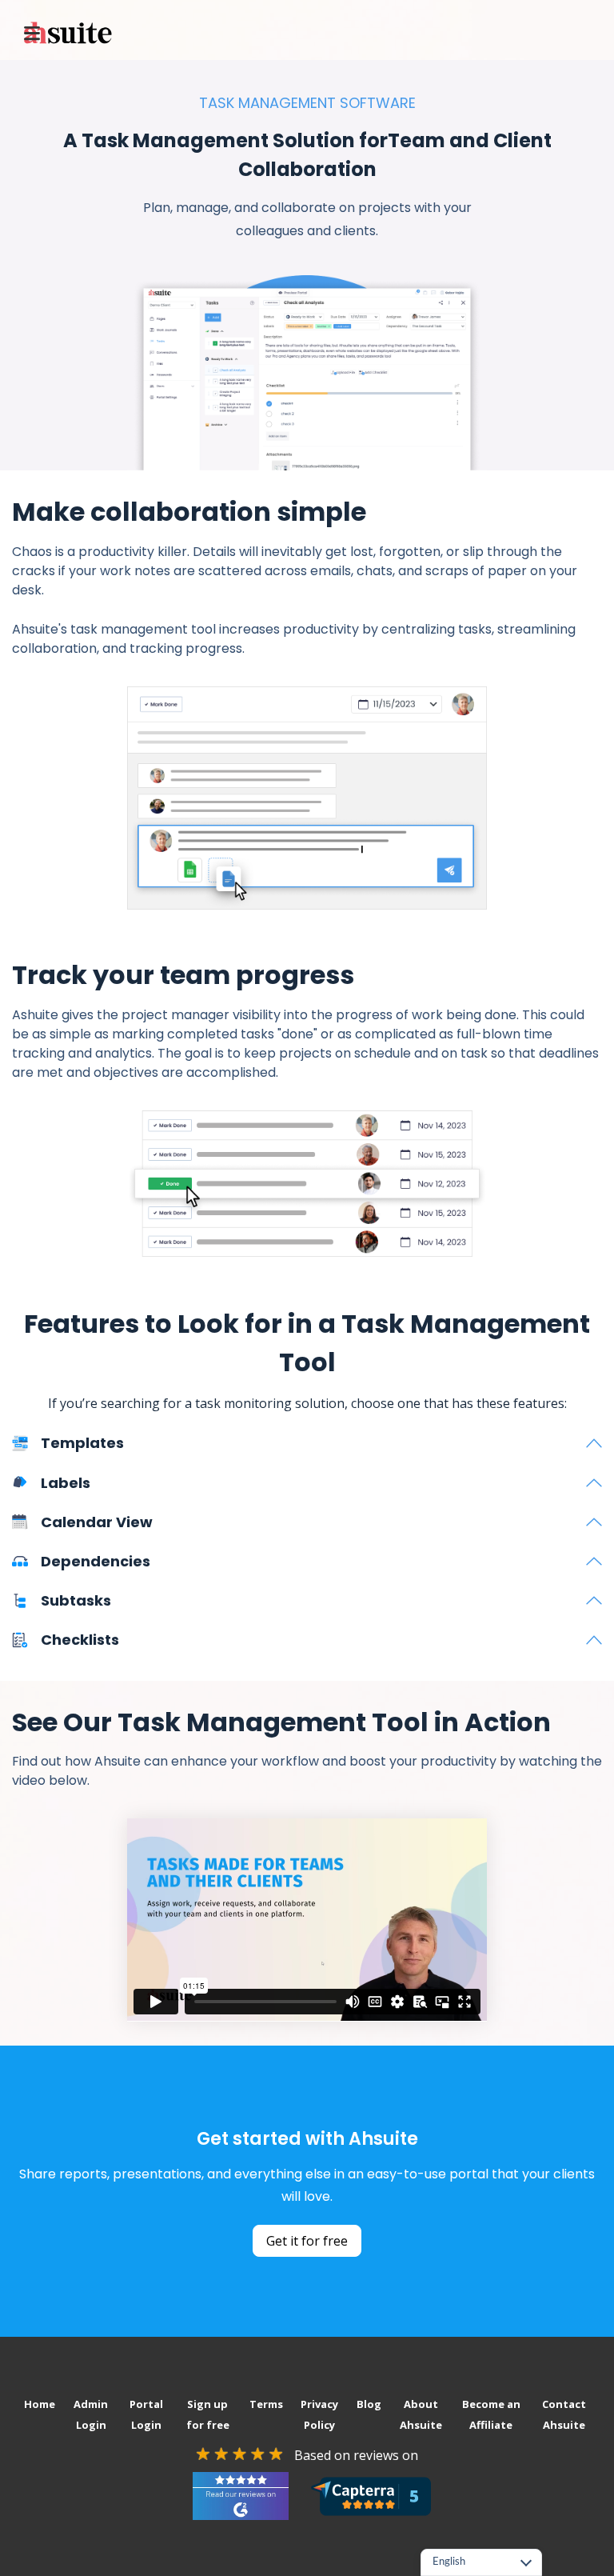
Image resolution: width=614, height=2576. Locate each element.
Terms (266, 2404)
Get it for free (307, 2241)
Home (40, 2404)
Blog (369, 2404)
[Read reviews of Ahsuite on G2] (241, 2496)
